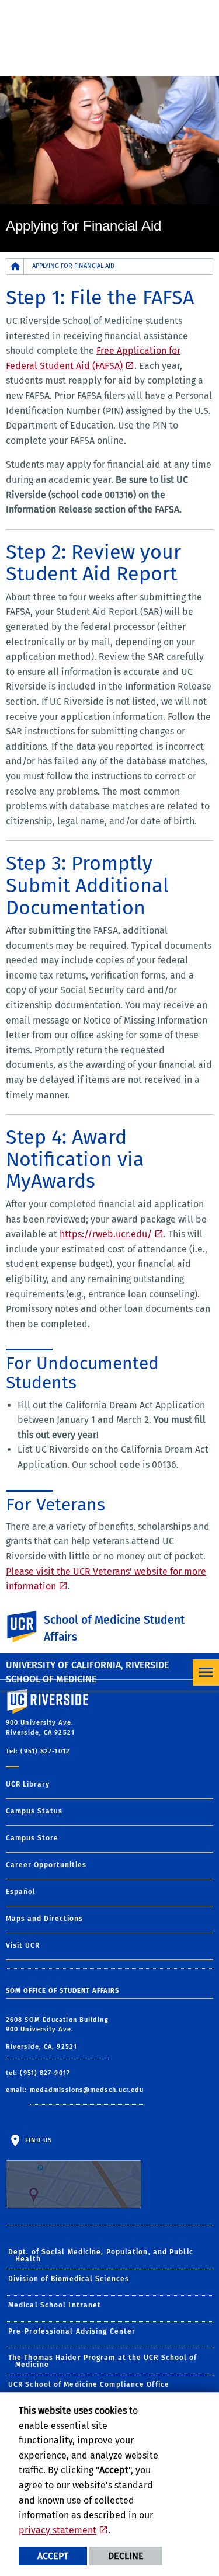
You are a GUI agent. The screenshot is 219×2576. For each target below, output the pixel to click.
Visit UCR (23, 1945)
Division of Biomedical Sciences (69, 2279)
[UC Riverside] (29, 1627)
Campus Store (32, 1838)
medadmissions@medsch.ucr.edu (87, 2090)
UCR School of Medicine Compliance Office (89, 2384)
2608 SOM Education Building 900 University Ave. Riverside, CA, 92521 (57, 2033)
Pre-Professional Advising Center (72, 2331)
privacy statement (58, 2530)
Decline (126, 2556)
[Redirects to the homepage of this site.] (15, 267)
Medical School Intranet (55, 2305)
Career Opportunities (46, 1865)
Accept (53, 2556)
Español (21, 1892)
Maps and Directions (44, 1919)
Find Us (37, 2140)
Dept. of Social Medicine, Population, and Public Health (101, 2255)
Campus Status (34, 1811)
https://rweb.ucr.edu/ (106, 1234)
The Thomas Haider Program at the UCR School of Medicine (103, 2361)
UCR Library (28, 1784)
